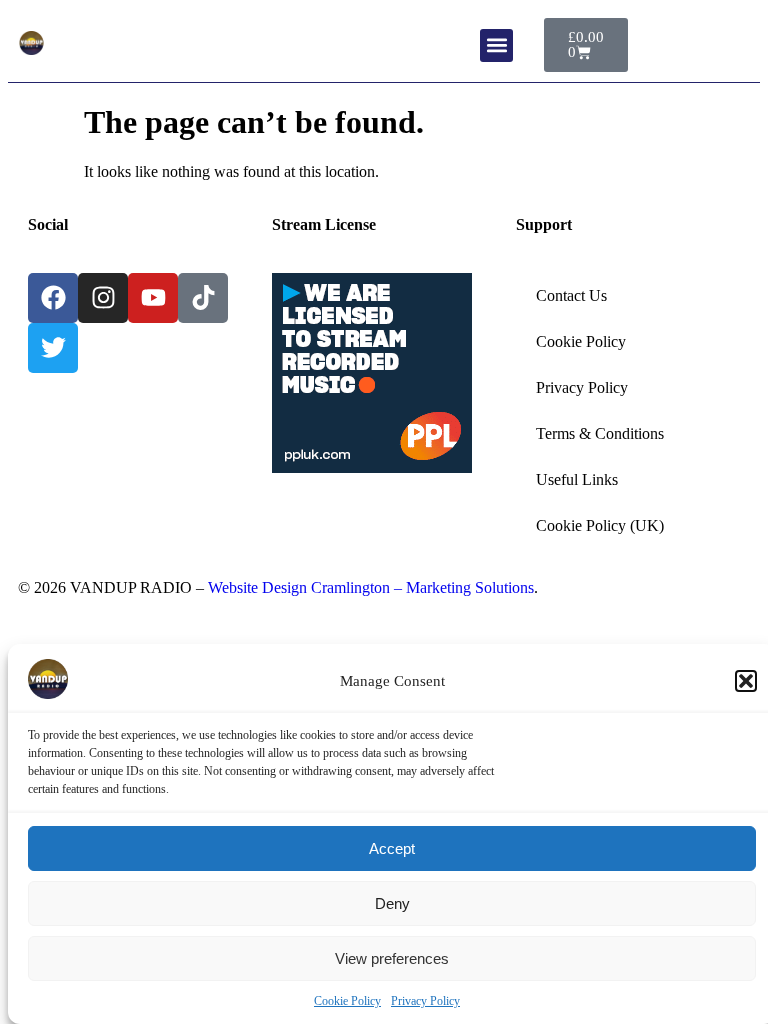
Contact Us (571, 295)
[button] (746, 681)
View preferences (392, 958)
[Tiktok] (203, 298)
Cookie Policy (347, 1001)
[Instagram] (103, 298)
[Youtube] (153, 298)
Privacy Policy (425, 1001)
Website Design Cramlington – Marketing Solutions (371, 587)
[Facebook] (53, 298)
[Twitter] (53, 348)
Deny (392, 903)
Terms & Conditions (600, 433)
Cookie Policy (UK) (600, 525)
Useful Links (577, 479)
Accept (392, 848)
